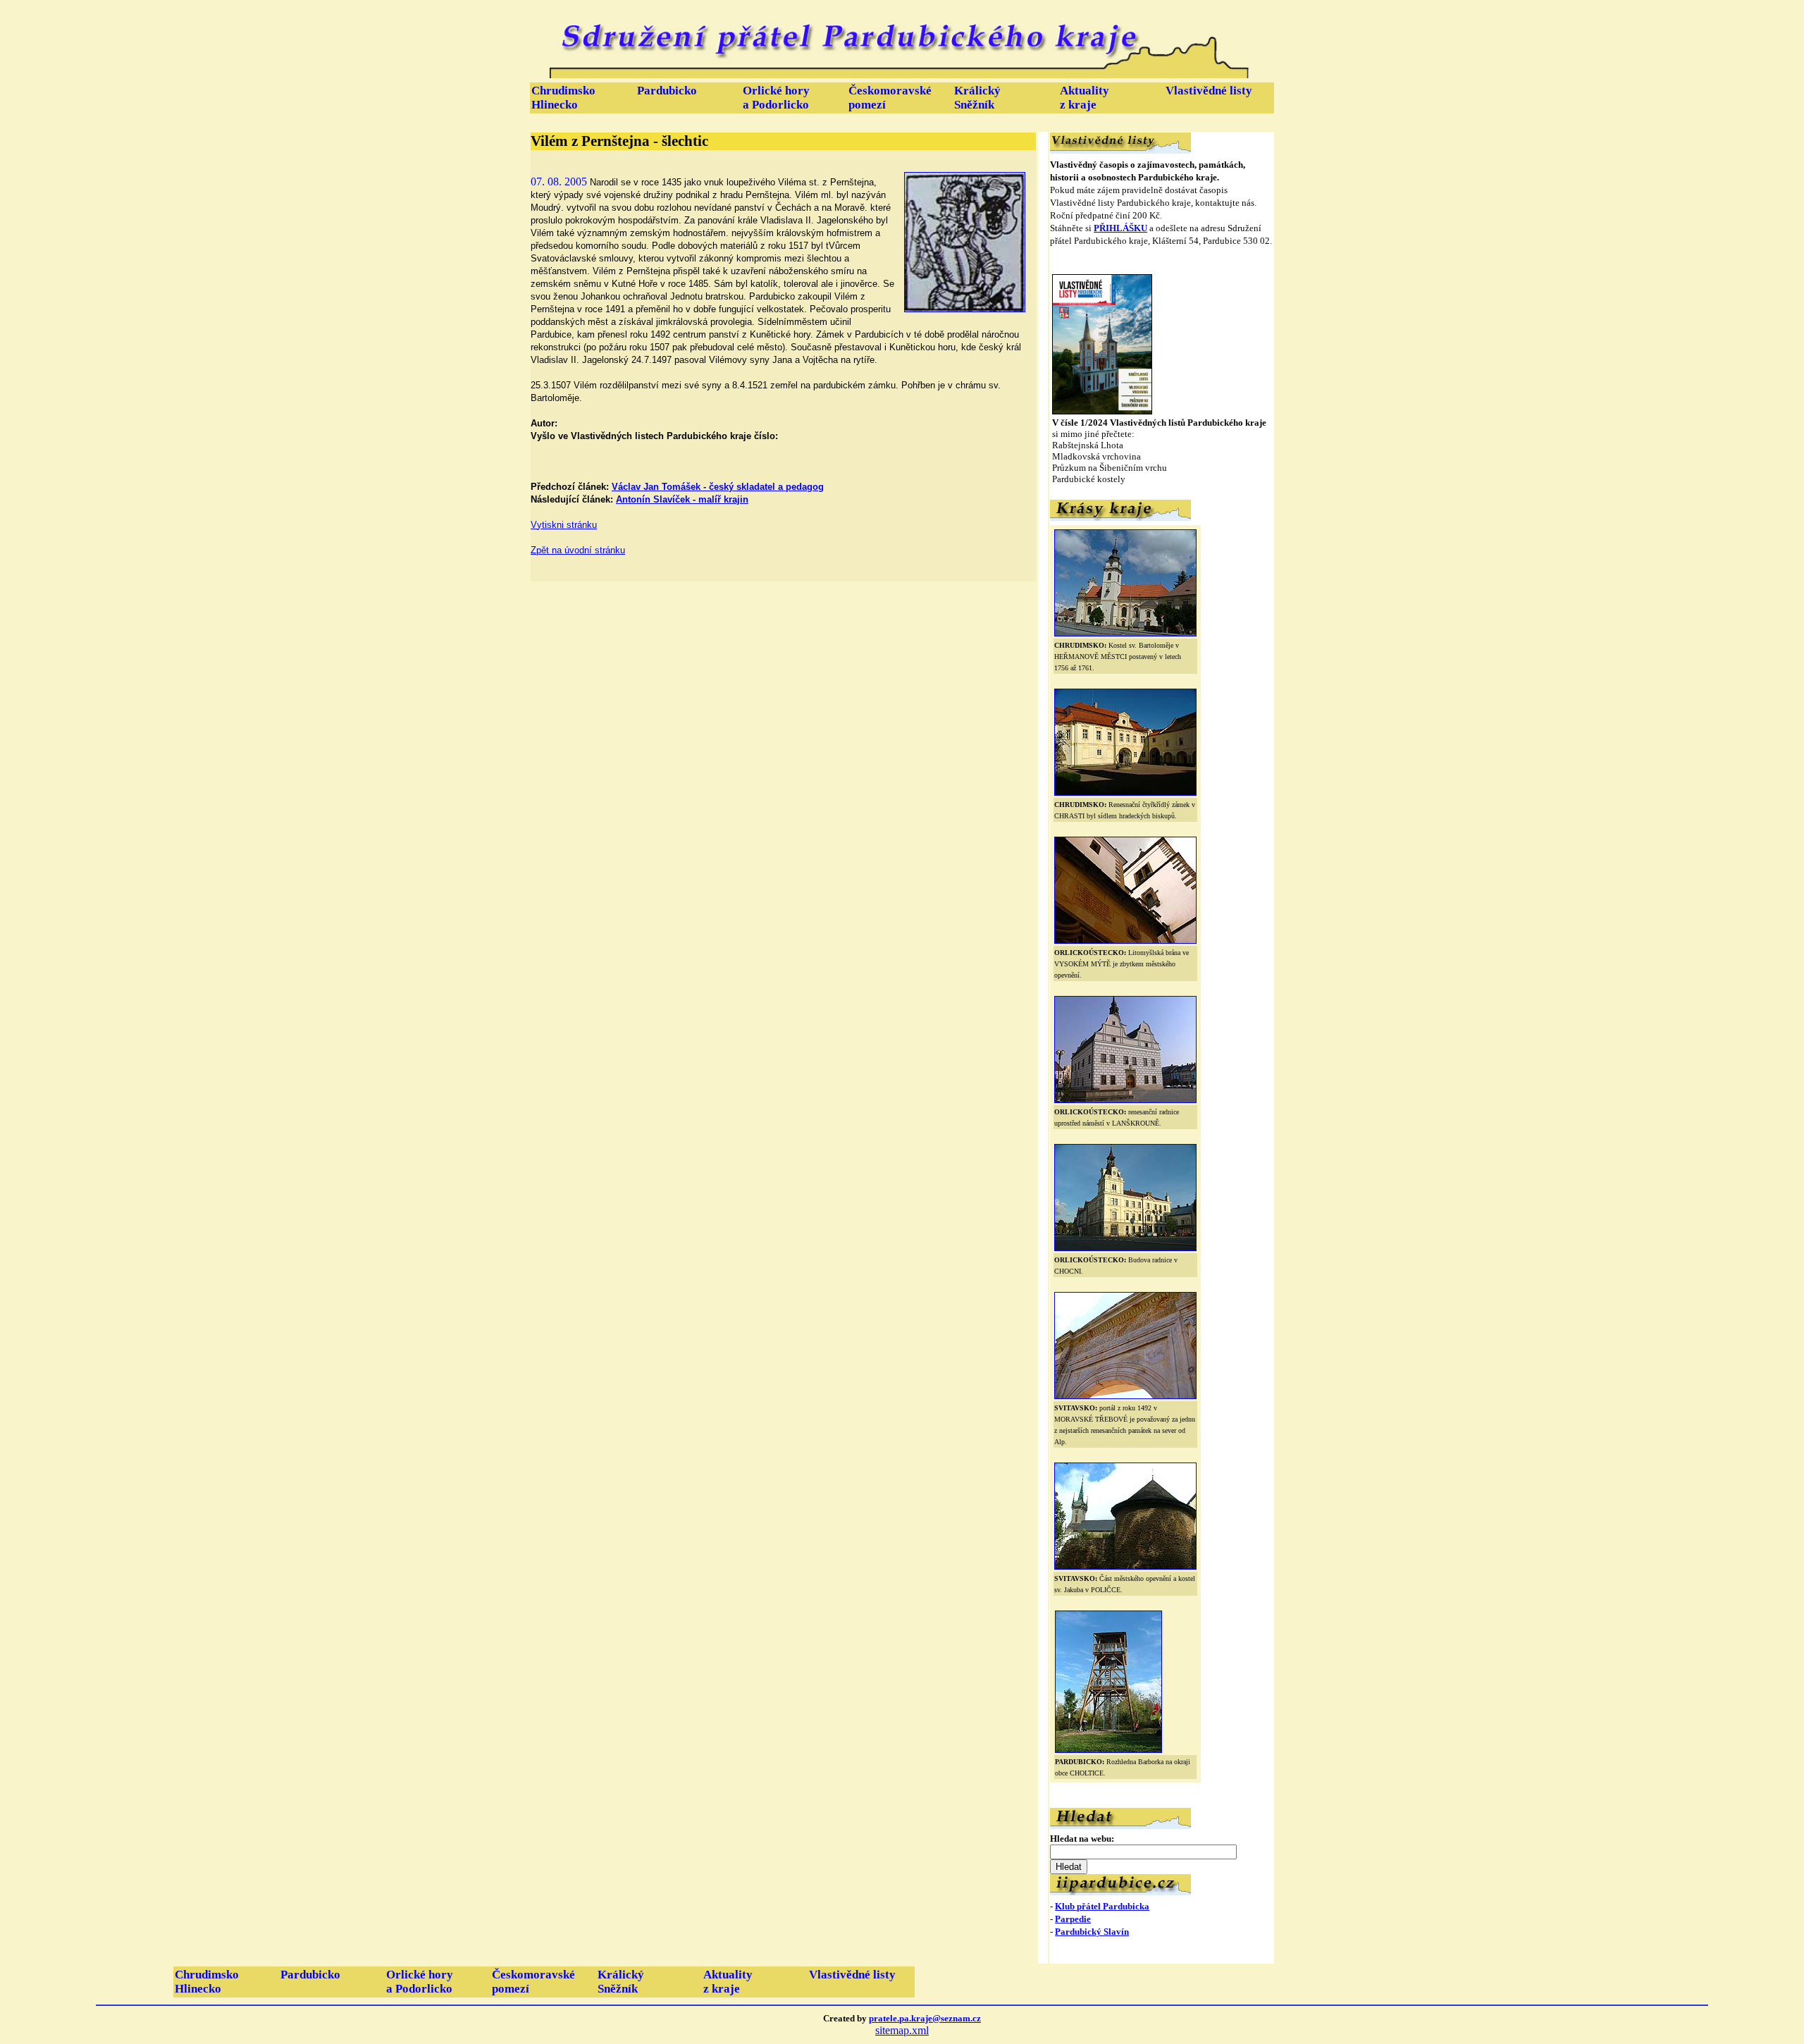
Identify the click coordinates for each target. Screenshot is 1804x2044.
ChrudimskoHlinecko (563, 98)
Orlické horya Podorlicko (776, 98)
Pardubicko (667, 91)
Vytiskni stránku (564, 525)
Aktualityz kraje (1085, 98)
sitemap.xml (902, 2030)
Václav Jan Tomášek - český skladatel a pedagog (718, 487)
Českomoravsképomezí (890, 98)
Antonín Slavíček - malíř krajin (682, 499)
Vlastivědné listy (1209, 91)
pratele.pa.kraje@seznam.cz (925, 2018)
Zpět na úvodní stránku (578, 550)
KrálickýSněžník (977, 98)
